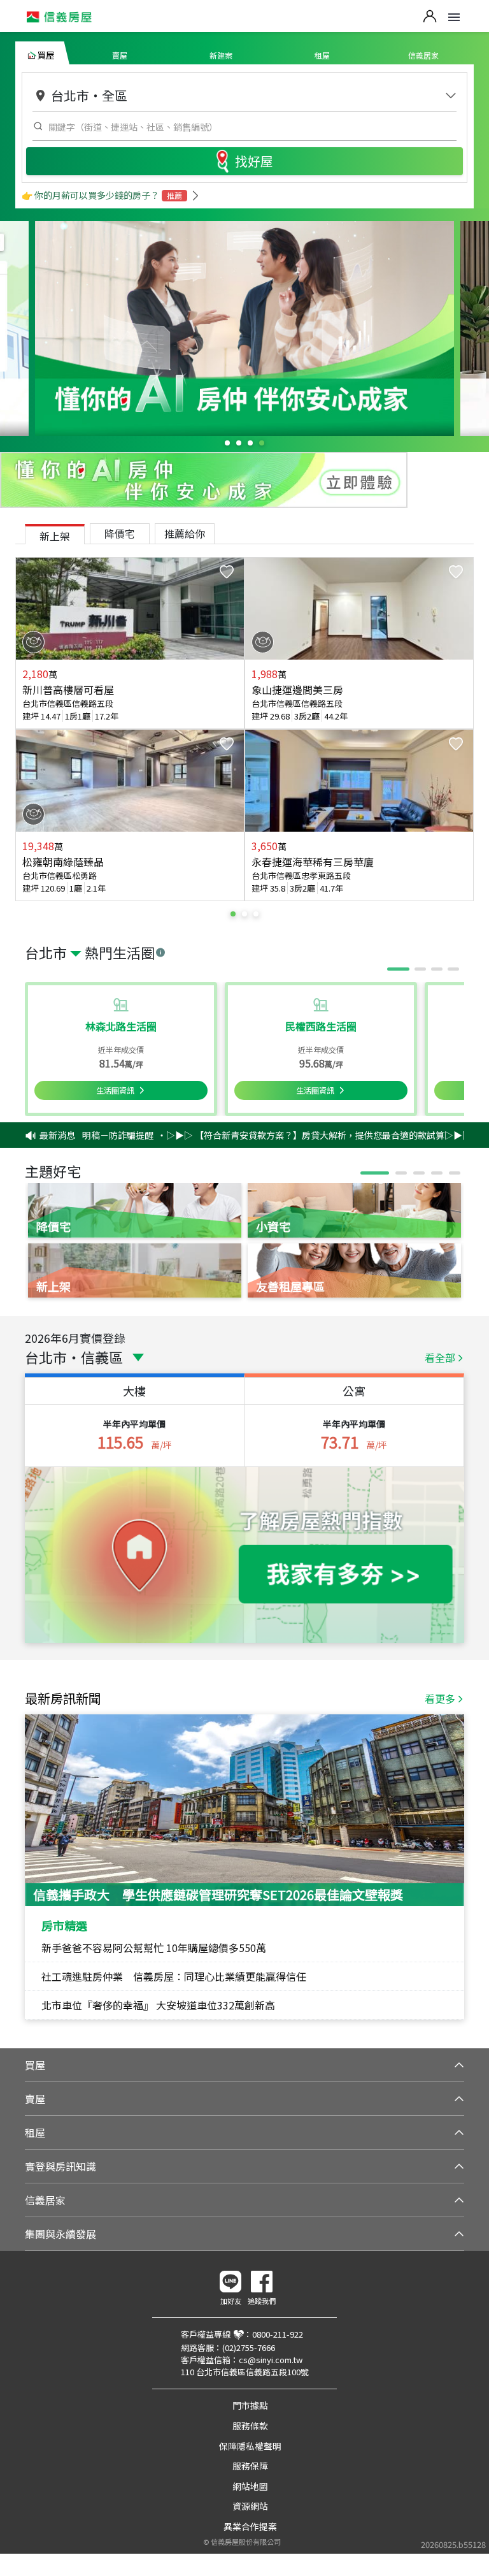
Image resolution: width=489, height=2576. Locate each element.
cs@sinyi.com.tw (271, 2360)
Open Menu (454, 17)
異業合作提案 (250, 2526)
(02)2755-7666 (249, 2348)
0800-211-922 (278, 2334)
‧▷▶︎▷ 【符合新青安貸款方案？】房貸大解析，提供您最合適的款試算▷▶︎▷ (283, 1135)
